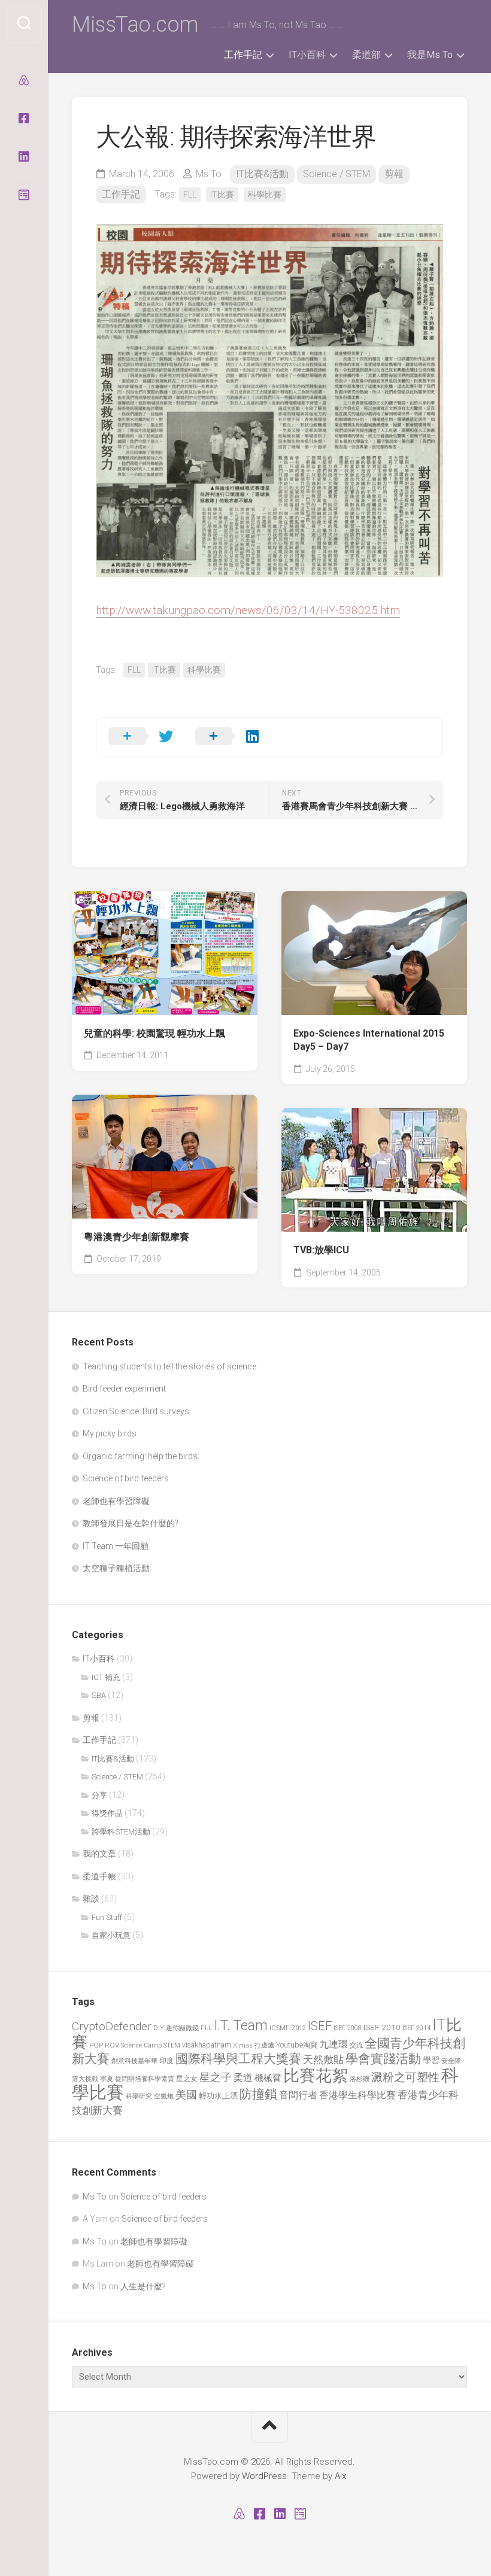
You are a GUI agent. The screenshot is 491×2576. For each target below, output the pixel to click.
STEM (172, 2045)
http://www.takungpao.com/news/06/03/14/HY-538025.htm (248, 610)
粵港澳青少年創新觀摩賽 (137, 1237)
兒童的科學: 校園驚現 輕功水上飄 (154, 1033)
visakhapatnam (207, 2045)
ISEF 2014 (416, 2028)
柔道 (243, 2078)
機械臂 (268, 2078)
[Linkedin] (24, 157)
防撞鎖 (258, 2094)
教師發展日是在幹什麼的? (131, 1523)
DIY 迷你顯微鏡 (176, 2028)
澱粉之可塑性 (405, 2077)
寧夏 (107, 2079)
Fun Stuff (107, 1917)
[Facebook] (24, 119)
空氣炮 (164, 2096)
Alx (340, 2476)
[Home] (24, 80)
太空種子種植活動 (116, 1568)
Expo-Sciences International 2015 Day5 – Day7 (369, 1040)
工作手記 (243, 55)
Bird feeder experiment (124, 1389)
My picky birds (110, 1433)
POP (96, 2045)
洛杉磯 (360, 2079)
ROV (112, 2045)
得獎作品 (107, 1813)
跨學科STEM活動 (121, 1832)
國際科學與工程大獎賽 (238, 2059)
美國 (186, 2095)
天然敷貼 (323, 2059)
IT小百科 (307, 55)
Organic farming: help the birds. (141, 1456)
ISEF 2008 (348, 2028)
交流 (356, 2045)
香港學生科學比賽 (357, 2095)
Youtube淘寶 (297, 2045)
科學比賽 (265, 195)
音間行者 (298, 2095)
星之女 (187, 2079)
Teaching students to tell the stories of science (169, 1366)
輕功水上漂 (218, 2096)
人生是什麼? (143, 2286)
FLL (190, 195)
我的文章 (99, 1854)
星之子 (216, 2077)
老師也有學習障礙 (116, 1501)
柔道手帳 (99, 1876)
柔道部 (366, 55)
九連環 (334, 2045)
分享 (99, 1795)
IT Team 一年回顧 (116, 1546)
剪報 (394, 174)
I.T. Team (241, 2026)
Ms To (209, 174)
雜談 (91, 1898)
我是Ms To (430, 55)
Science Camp (141, 2045)
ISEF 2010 (382, 2027)
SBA (99, 1695)
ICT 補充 (106, 1677)
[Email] (24, 195)
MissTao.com (135, 25)
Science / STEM (337, 174)
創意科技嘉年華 (134, 2061)
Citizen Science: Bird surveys (136, 1411)
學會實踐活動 (383, 2059)
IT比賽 (222, 195)
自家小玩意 (111, 1935)
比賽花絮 (316, 2076)
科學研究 (139, 2096)
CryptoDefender (112, 2026)
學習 (431, 2060)
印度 (166, 2061)
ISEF (320, 2026)
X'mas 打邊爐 (254, 2045)
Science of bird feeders (126, 1478)
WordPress (264, 2476)
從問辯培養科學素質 (145, 2079)
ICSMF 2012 (288, 2028)
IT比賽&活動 (262, 174)
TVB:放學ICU (321, 1250)
